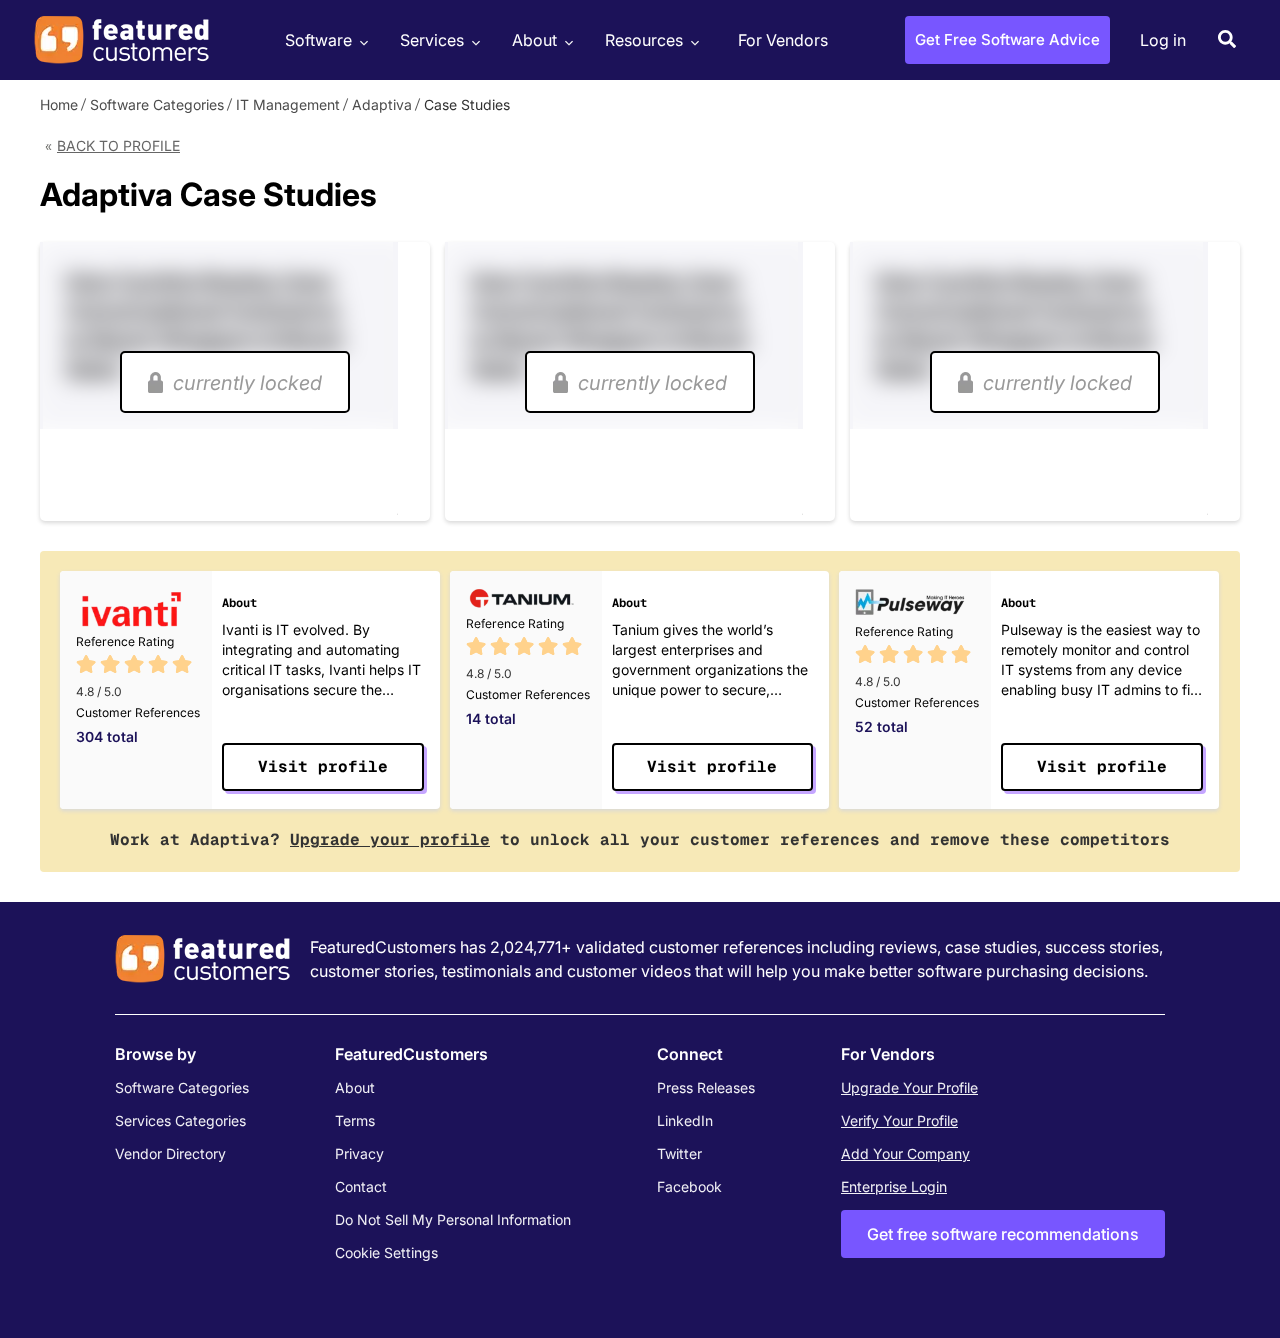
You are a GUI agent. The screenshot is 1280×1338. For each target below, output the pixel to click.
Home (59, 104)
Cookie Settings (386, 1252)
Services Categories (180, 1120)
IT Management (288, 104)
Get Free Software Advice (1007, 39)
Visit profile (323, 766)
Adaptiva (382, 104)
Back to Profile (118, 145)
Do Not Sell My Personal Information (453, 1219)
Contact (361, 1186)
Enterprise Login (894, 1186)
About (534, 40)
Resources (644, 40)
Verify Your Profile (899, 1120)
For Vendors (783, 40)
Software (318, 40)
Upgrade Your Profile (909, 1087)
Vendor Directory (170, 1153)
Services (432, 40)
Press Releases (706, 1087)
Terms (355, 1120)
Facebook (689, 1186)
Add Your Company (905, 1153)
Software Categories (157, 104)
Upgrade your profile (390, 839)
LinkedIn (685, 1120)
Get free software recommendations (1003, 1234)
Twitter (679, 1153)
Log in (1163, 40)
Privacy (359, 1153)
